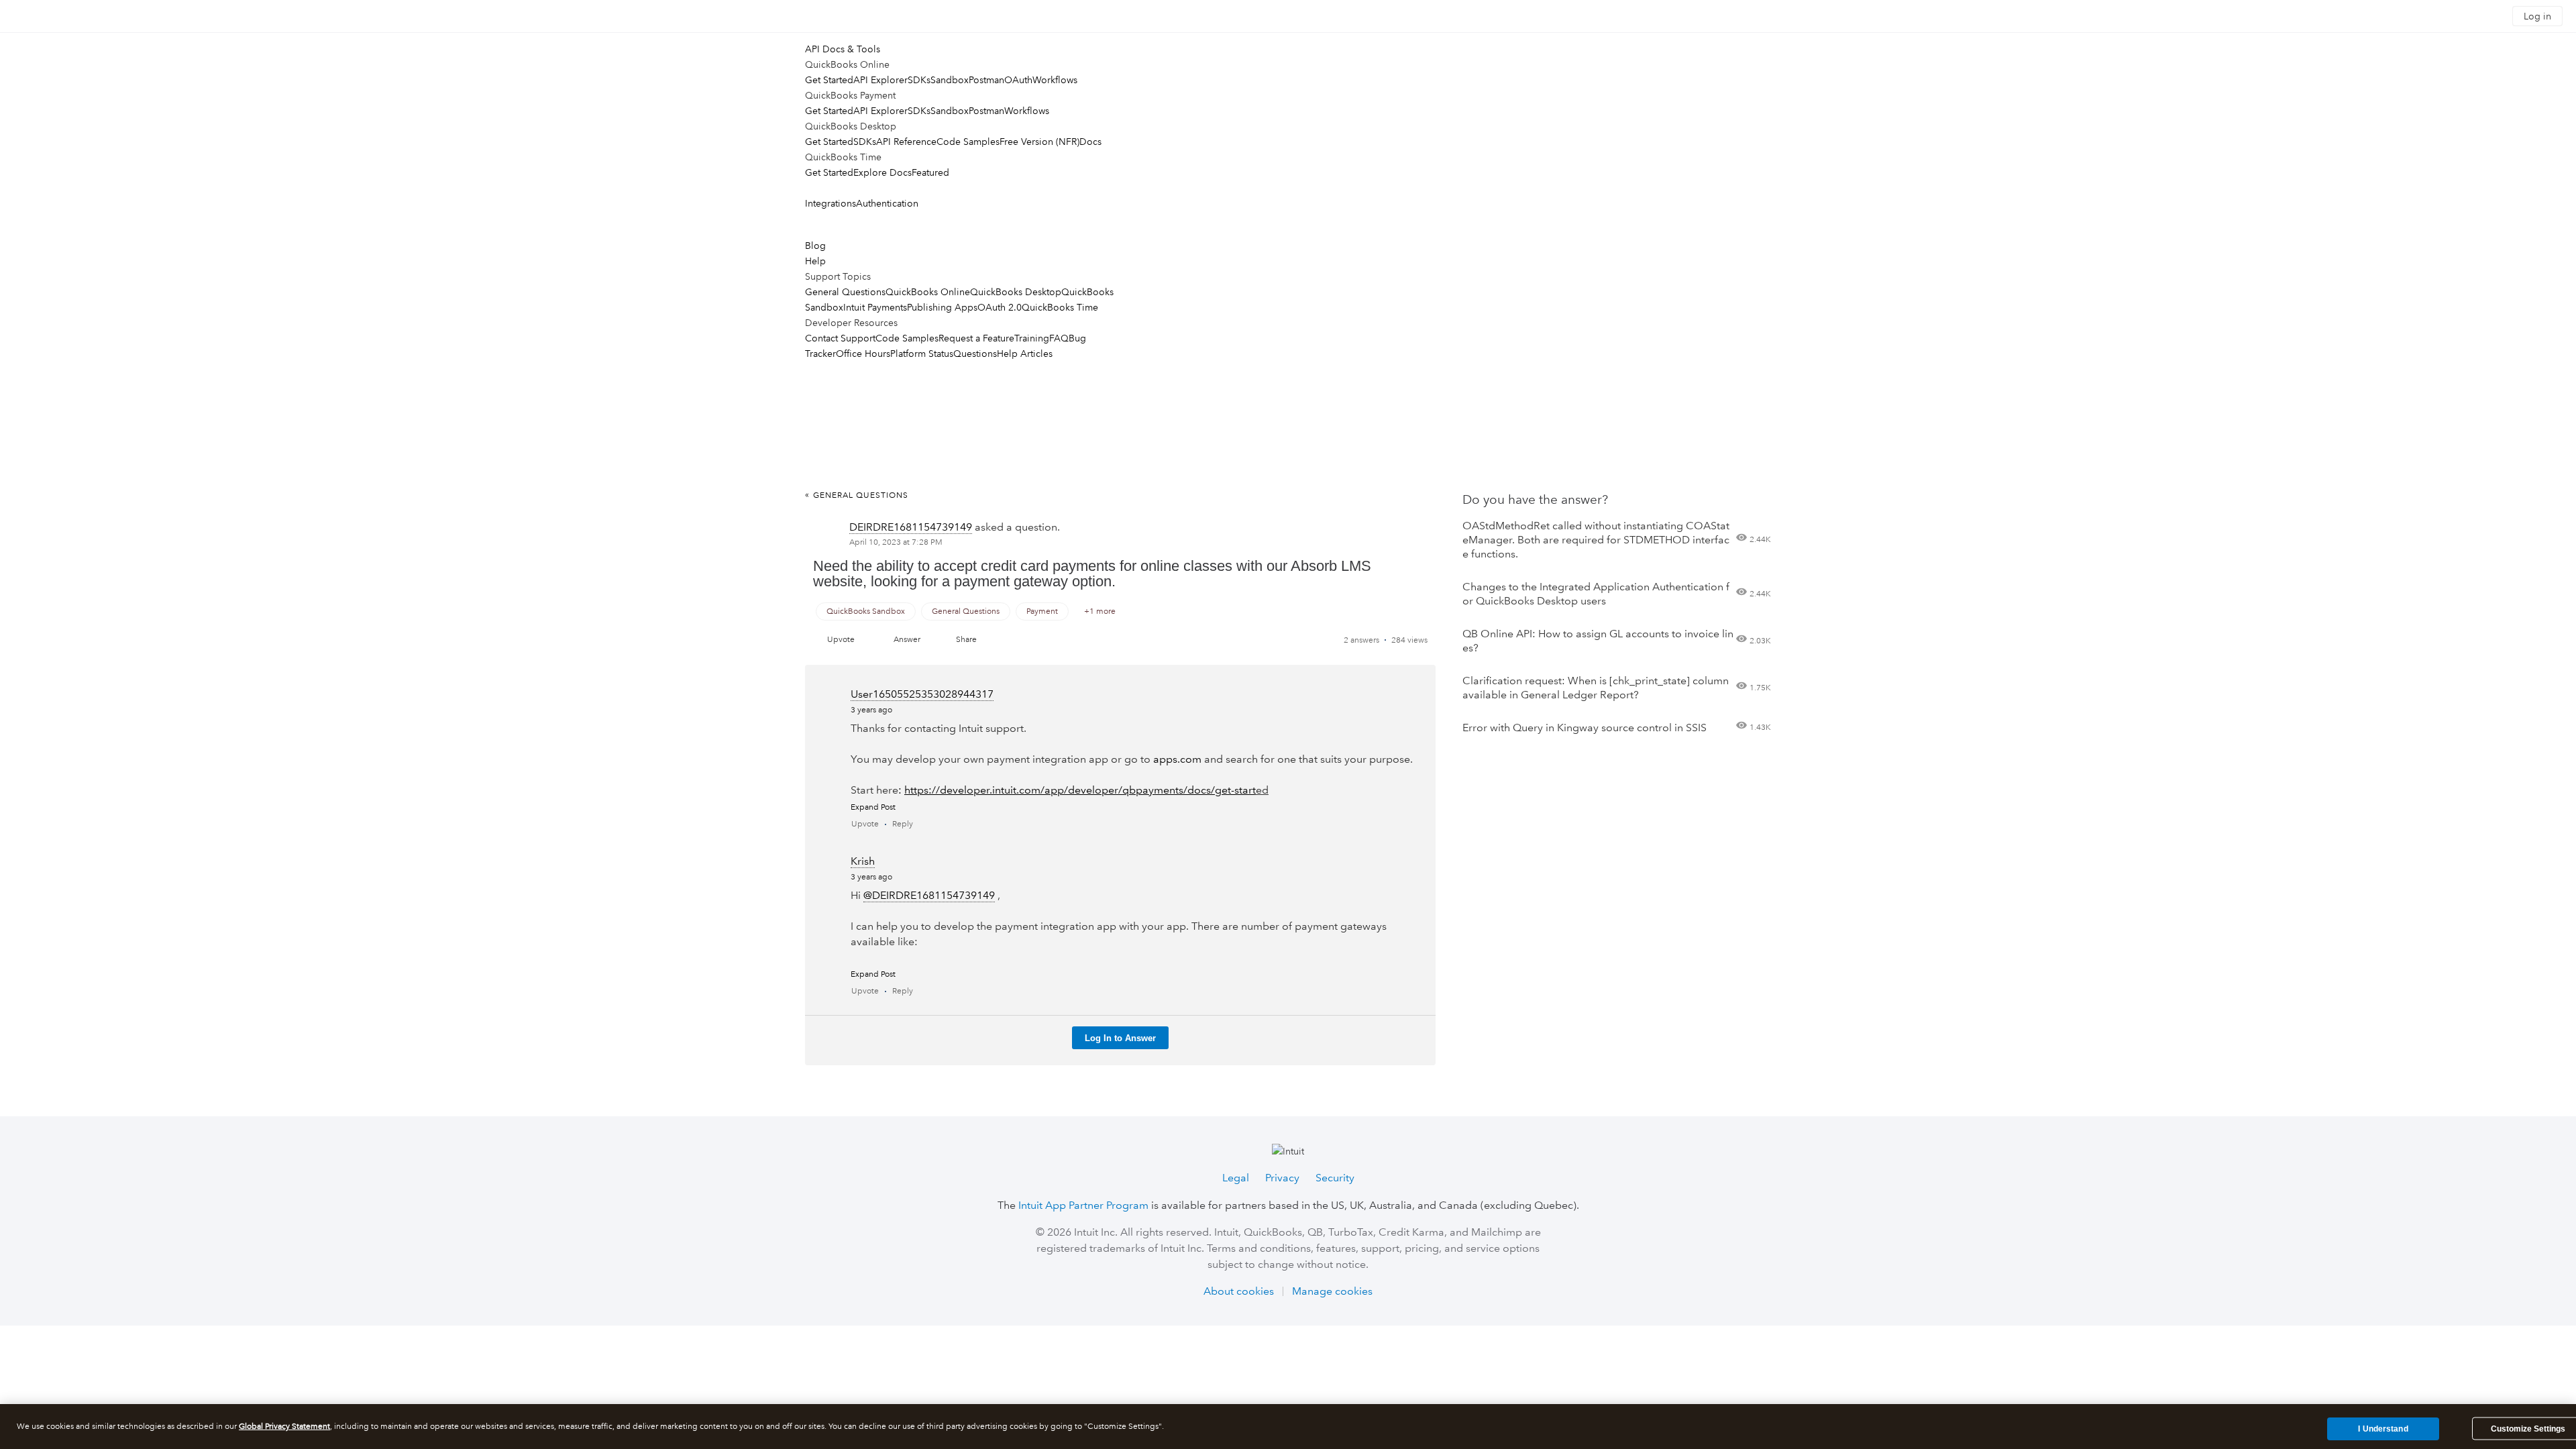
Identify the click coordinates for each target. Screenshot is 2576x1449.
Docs (1090, 142)
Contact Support (840, 338)
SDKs (919, 80)
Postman (986, 80)
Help (815, 261)
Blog (815, 246)
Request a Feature (976, 338)
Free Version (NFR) (1039, 142)
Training (1032, 338)
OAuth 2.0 (1000, 307)
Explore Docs (882, 172)
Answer (907, 640)
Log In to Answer (1120, 1038)
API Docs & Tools (843, 49)
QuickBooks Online (928, 292)
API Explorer (880, 80)
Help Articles (1025, 354)
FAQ (1059, 338)
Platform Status (922, 354)
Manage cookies (1332, 1291)
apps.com (1177, 759)
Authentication (887, 203)
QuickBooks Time (1060, 307)
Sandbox (950, 80)
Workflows (1055, 80)
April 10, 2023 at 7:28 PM (896, 542)
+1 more (1100, 611)
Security (1335, 1178)
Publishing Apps (942, 307)
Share (966, 640)
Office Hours (863, 354)
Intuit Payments (875, 307)
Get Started (829, 80)
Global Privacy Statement (284, 1427)
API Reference (906, 142)
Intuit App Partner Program (1083, 1205)
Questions (975, 354)
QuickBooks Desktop (1016, 292)
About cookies (1239, 1291)
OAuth (1018, 80)
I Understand (2383, 1428)
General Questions (845, 292)
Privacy (1282, 1178)
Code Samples (968, 142)
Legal (1236, 1178)
